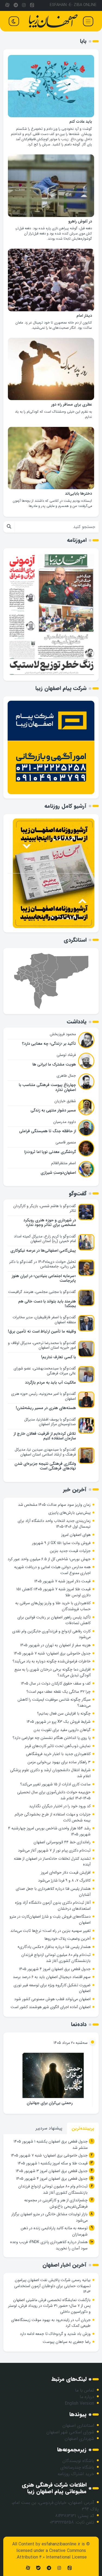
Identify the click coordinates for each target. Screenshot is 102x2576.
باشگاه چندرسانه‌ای (77, 2467)
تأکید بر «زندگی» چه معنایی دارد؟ (49, 1044)
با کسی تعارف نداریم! (58, 1357)
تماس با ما (85, 2390)
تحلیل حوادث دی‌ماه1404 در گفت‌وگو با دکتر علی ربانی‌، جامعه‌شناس (43, 1264)
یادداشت (77, 1022)
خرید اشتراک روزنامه (76, 2474)
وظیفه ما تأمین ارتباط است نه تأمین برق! (42, 1332)
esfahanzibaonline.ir (61, 2544)
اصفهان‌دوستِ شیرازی (58, 1173)
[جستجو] (9, 527)
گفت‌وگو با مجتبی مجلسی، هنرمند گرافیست (42, 1292)
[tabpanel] (51, 2196)
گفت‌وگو (78, 1194)
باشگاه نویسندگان (78, 2461)
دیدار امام (84, 316)
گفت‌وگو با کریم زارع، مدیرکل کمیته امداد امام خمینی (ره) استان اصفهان (45, 1239)
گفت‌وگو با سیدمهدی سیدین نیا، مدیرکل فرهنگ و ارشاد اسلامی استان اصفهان (45, 1452)
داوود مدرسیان (65, 1122)
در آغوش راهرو (80, 221)
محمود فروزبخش (63, 1034)
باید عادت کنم (81, 122)
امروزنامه (77, 540)
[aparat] (7, 5)
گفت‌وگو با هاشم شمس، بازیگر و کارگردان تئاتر (45, 1208)
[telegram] (16, 5)
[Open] (88, 21)
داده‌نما (79, 2024)
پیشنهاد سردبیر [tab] (49, 2128)
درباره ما (87, 2397)
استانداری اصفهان (78, 2426)
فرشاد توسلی (66, 1055)
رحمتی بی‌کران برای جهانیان (50, 2103)
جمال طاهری (66, 1076)
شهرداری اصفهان (79, 2439)
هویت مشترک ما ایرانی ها (54, 1065)
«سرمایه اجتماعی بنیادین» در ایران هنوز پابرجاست (44, 1278)
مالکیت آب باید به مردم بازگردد (50, 1383)
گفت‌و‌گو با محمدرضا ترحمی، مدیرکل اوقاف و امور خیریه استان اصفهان (42, 1345)
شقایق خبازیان (65, 1101)
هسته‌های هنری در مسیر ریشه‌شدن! (46, 1408)
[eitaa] (32, 5)
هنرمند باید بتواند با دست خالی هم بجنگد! (47, 1304)
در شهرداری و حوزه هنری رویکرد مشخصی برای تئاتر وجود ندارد (50, 1223)
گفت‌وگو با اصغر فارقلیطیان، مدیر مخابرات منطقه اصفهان (44, 1320)
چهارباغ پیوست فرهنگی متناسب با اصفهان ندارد (47, 1087)
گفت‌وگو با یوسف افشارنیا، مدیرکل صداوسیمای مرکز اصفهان (50, 1422)
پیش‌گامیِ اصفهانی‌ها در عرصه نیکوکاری (43, 1251)
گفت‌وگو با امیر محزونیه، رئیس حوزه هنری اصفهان (44, 1396)
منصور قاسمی (66, 1142)
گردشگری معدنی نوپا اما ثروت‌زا (50, 1152)
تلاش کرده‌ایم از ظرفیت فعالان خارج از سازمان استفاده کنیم (45, 1436)
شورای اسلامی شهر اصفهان (70, 2432)
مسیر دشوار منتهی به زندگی (53, 1111)
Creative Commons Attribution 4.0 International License (52, 2554)
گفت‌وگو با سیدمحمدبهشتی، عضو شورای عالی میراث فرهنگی (45, 1371)
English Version (79, 2403)
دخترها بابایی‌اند (78, 494)
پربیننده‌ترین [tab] (83, 2128)
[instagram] (24, 5)
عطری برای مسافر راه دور (72, 405)
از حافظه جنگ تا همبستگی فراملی (47, 1131)
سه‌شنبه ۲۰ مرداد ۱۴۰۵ (71, 2043)
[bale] (38, 2568)
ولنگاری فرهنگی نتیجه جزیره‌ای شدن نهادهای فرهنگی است (45, 1466)
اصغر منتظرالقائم (64, 1163)
